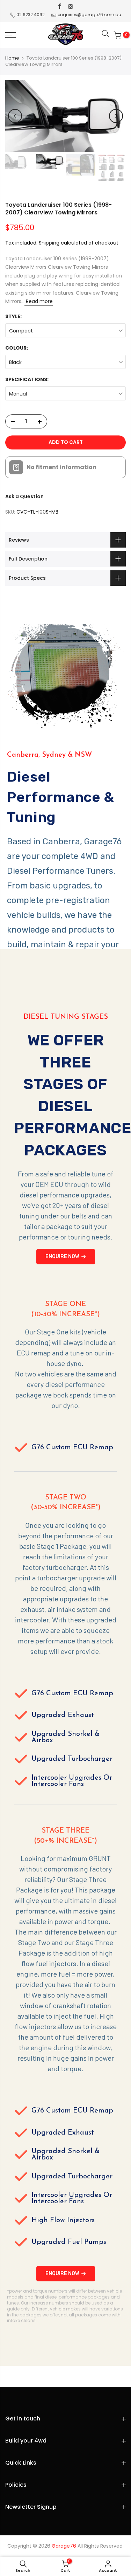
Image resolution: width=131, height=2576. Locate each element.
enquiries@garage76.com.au (89, 15)
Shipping (49, 243)
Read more (39, 301)
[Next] (116, 116)
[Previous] (15, 116)
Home (12, 58)
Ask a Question (24, 496)
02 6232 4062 (31, 15)
